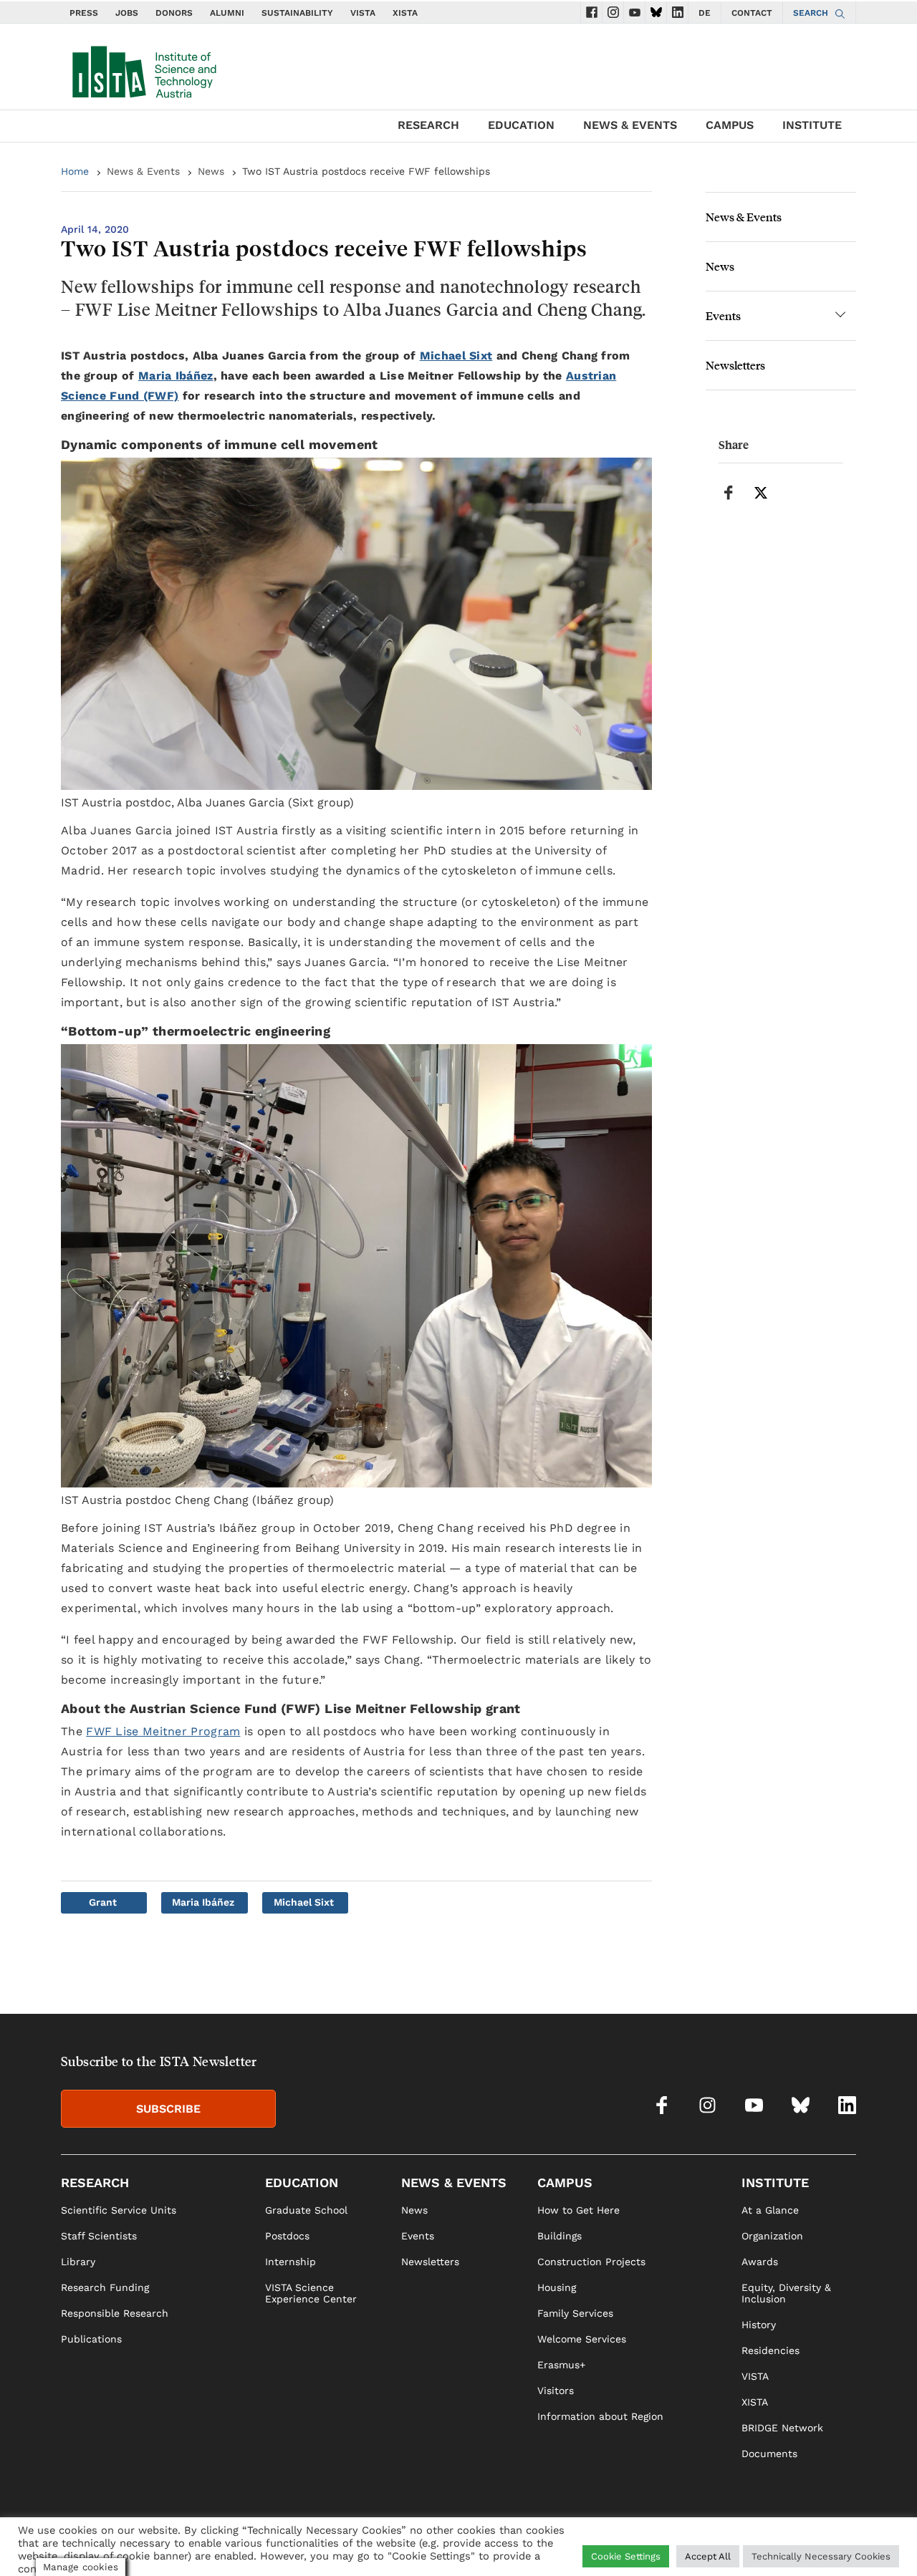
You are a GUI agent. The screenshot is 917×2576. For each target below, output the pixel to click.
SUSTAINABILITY (297, 13)
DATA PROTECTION (782, 2544)
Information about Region (600, 2416)
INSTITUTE (812, 125)
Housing (557, 2287)
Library (78, 2262)
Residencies (770, 2350)
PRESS (84, 13)
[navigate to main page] (143, 69)
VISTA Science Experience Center (311, 2293)
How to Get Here (578, 2210)
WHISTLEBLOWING (599, 2544)
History (759, 2325)
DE (705, 13)
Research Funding (105, 2287)
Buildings (560, 2236)
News (211, 171)
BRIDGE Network (782, 2428)
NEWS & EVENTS (630, 125)
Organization (772, 2236)
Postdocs (287, 2236)
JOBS (127, 13)
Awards (760, 2262)
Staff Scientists (99, 2236)
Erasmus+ (561, 2365)
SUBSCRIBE (168, 2109)
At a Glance (770, 2210)
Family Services (575, 2313)
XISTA (405, 13)
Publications (91, 2339)
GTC (846, 2544)
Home (75, 171)
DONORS (174, 13)
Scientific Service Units (119, 2210)
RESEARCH (428, 125)
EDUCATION (521, 125)
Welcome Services (582, 2339)
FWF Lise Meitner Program (163, 1731)
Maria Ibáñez (176, 376)
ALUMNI (227, 13)
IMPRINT (708, 2544)
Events (723, 315)
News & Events (143, 171)
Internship (291, 2262)
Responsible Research (115, 2313)
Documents (769, 2454)
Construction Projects (591, 2262)
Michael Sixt (456, 356)
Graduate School (306, 2210)
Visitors (556, 2391)
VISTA (363, 13)
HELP (666, 2544)
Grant (103, 1902)
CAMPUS (730, 125)
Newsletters (735, 365)
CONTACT (752, 13)
